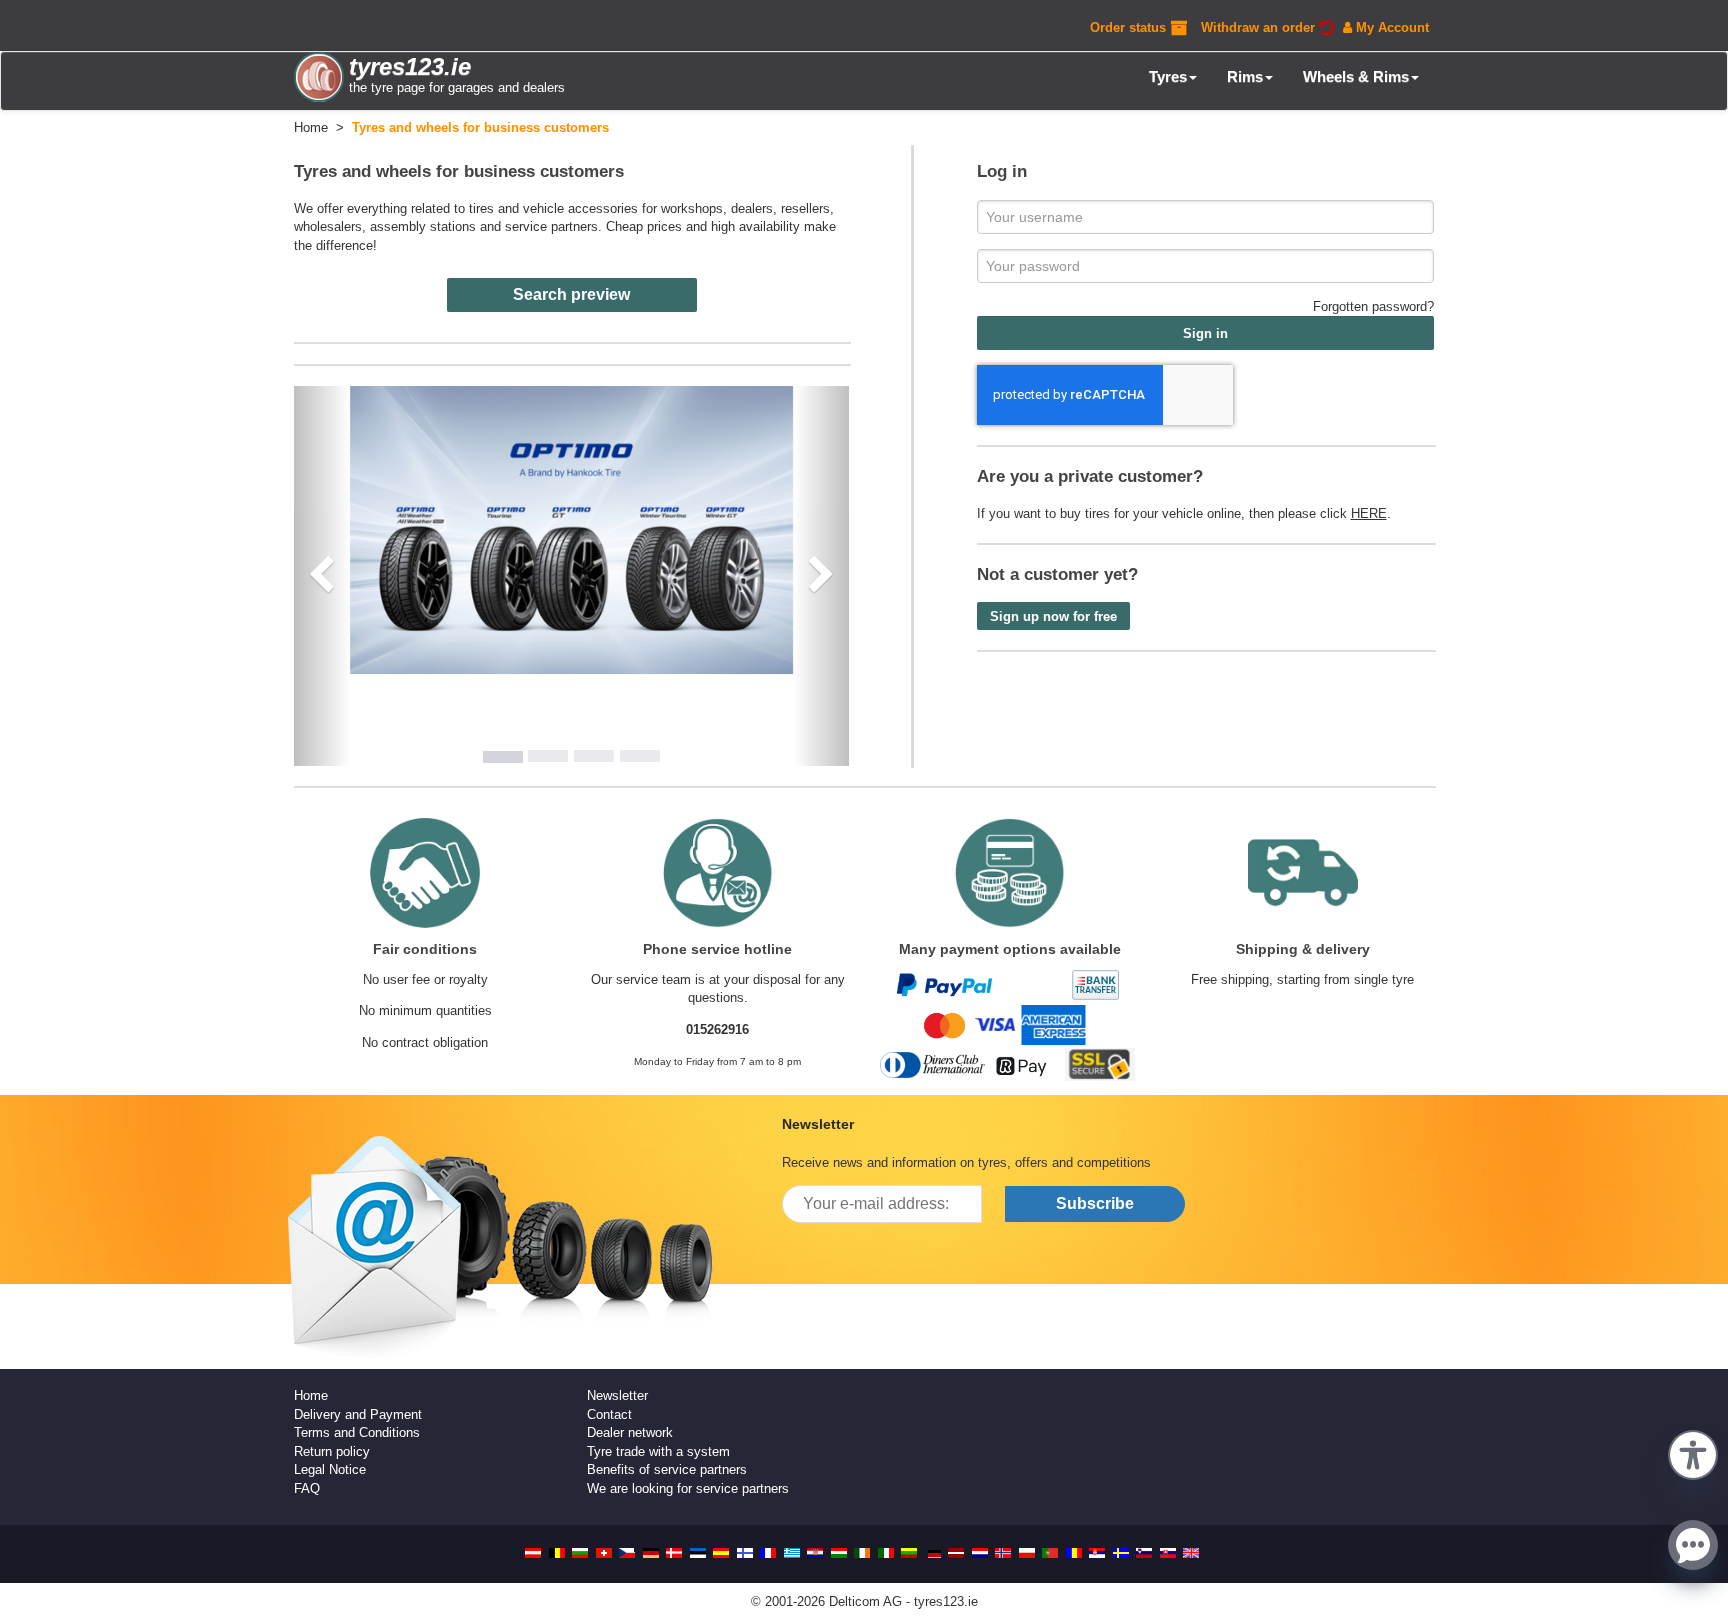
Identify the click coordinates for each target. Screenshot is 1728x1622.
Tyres (1168, 76)
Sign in (1205, 333)
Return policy (332, 1451)
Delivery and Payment (358, 1414)
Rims (1245, 76)
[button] (1693, 1453)
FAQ (307, 1488)
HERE (1369, 513)
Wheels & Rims (1356, 76)
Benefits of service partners (667, 1469)
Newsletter (617, 1395)
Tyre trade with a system (658, 1451)
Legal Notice (330, 1469)
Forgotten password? (1373, 306)
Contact (609, 1414)
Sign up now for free (1053, 616)
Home (311, 1395)
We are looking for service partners (688, 1488)
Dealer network (630, 1432)
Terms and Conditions (357, 1432)
